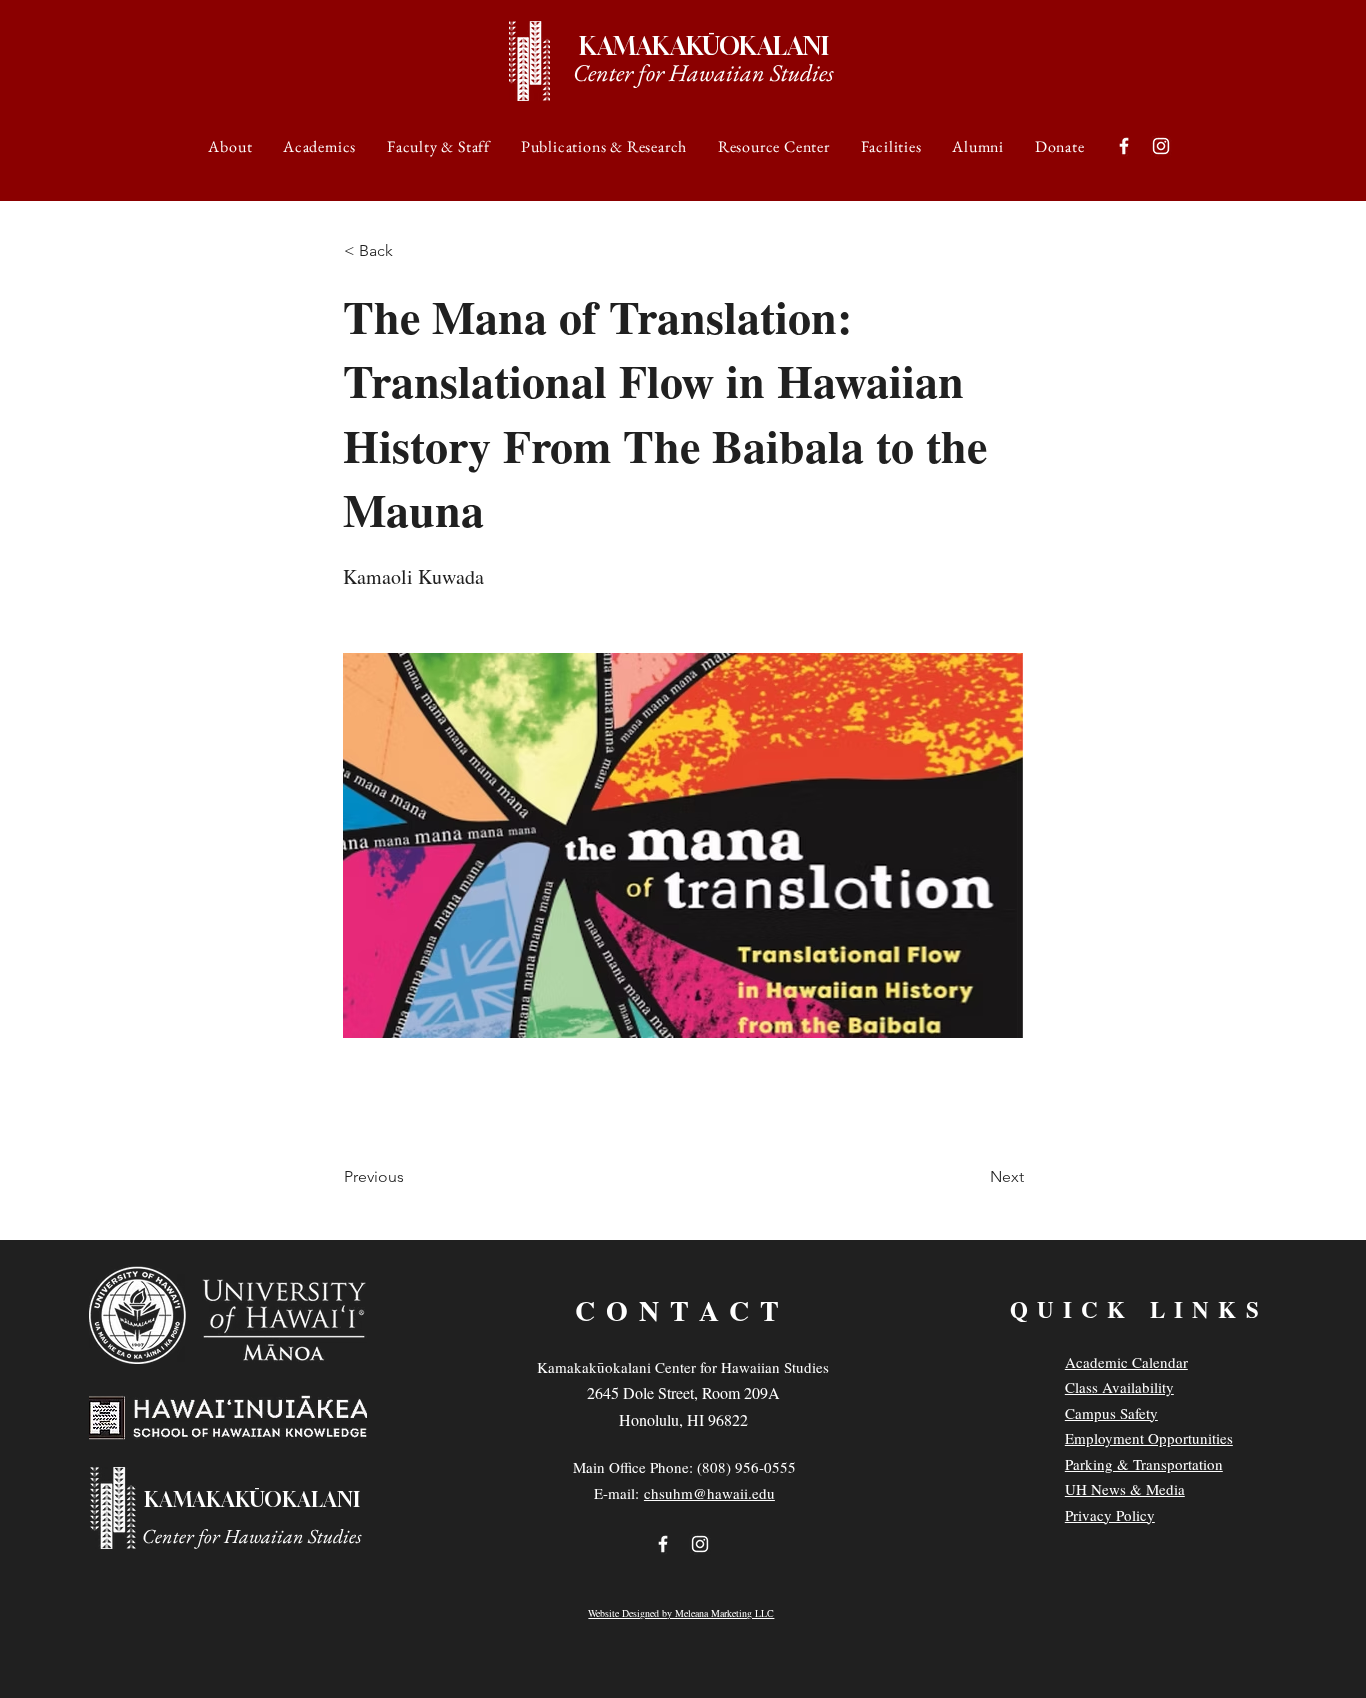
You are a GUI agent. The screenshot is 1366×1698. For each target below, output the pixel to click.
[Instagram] (1161, 146)
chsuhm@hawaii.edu (709, 1493)
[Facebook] (1124, 146)
